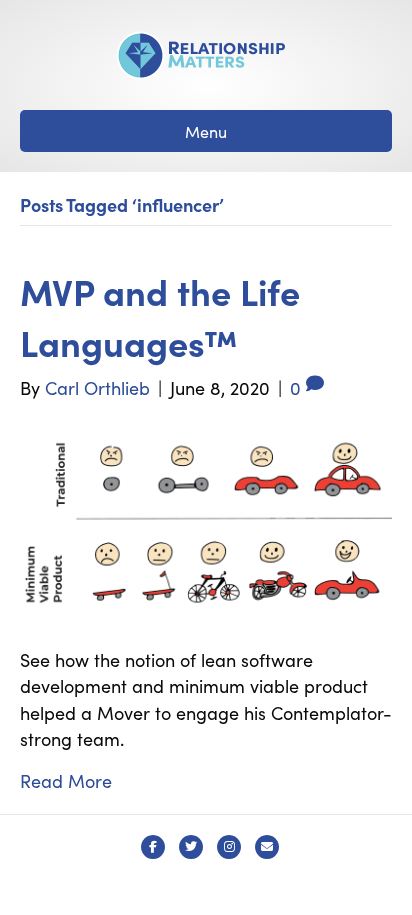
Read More (66, 780)
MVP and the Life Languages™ (160, 315)
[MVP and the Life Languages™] (206, 520)
